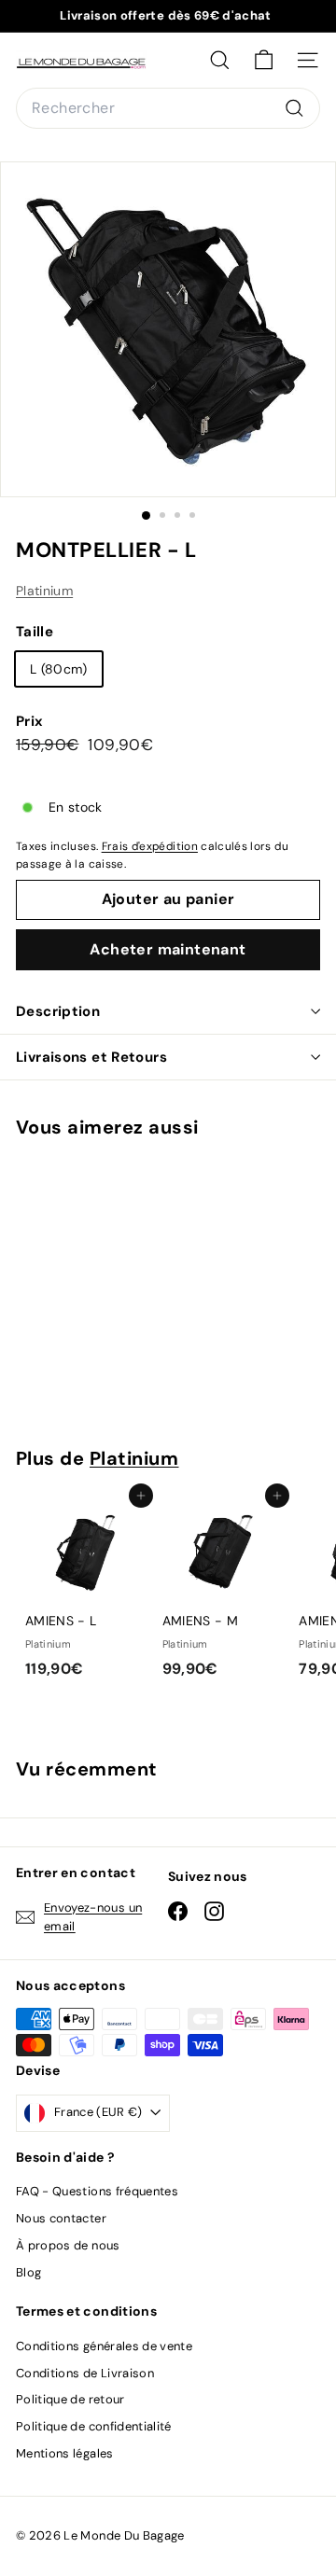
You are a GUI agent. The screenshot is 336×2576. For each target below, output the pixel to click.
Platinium (44, 591)
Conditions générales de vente (104, 2346)
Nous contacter (61, 2218)
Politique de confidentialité (94, 2426)
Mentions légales (65, 2453)
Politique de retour (70, 2399)
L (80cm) (59, 669)
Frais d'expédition (150, 846)
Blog (28, 2272)
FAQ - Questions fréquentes (97, 2191)
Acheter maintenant (168, 949)
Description (58, 1011)
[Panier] (264, 60)
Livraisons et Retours (91, 1057)
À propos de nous (68, 2245)
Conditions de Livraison (85, 2373)
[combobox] (168, 108)
